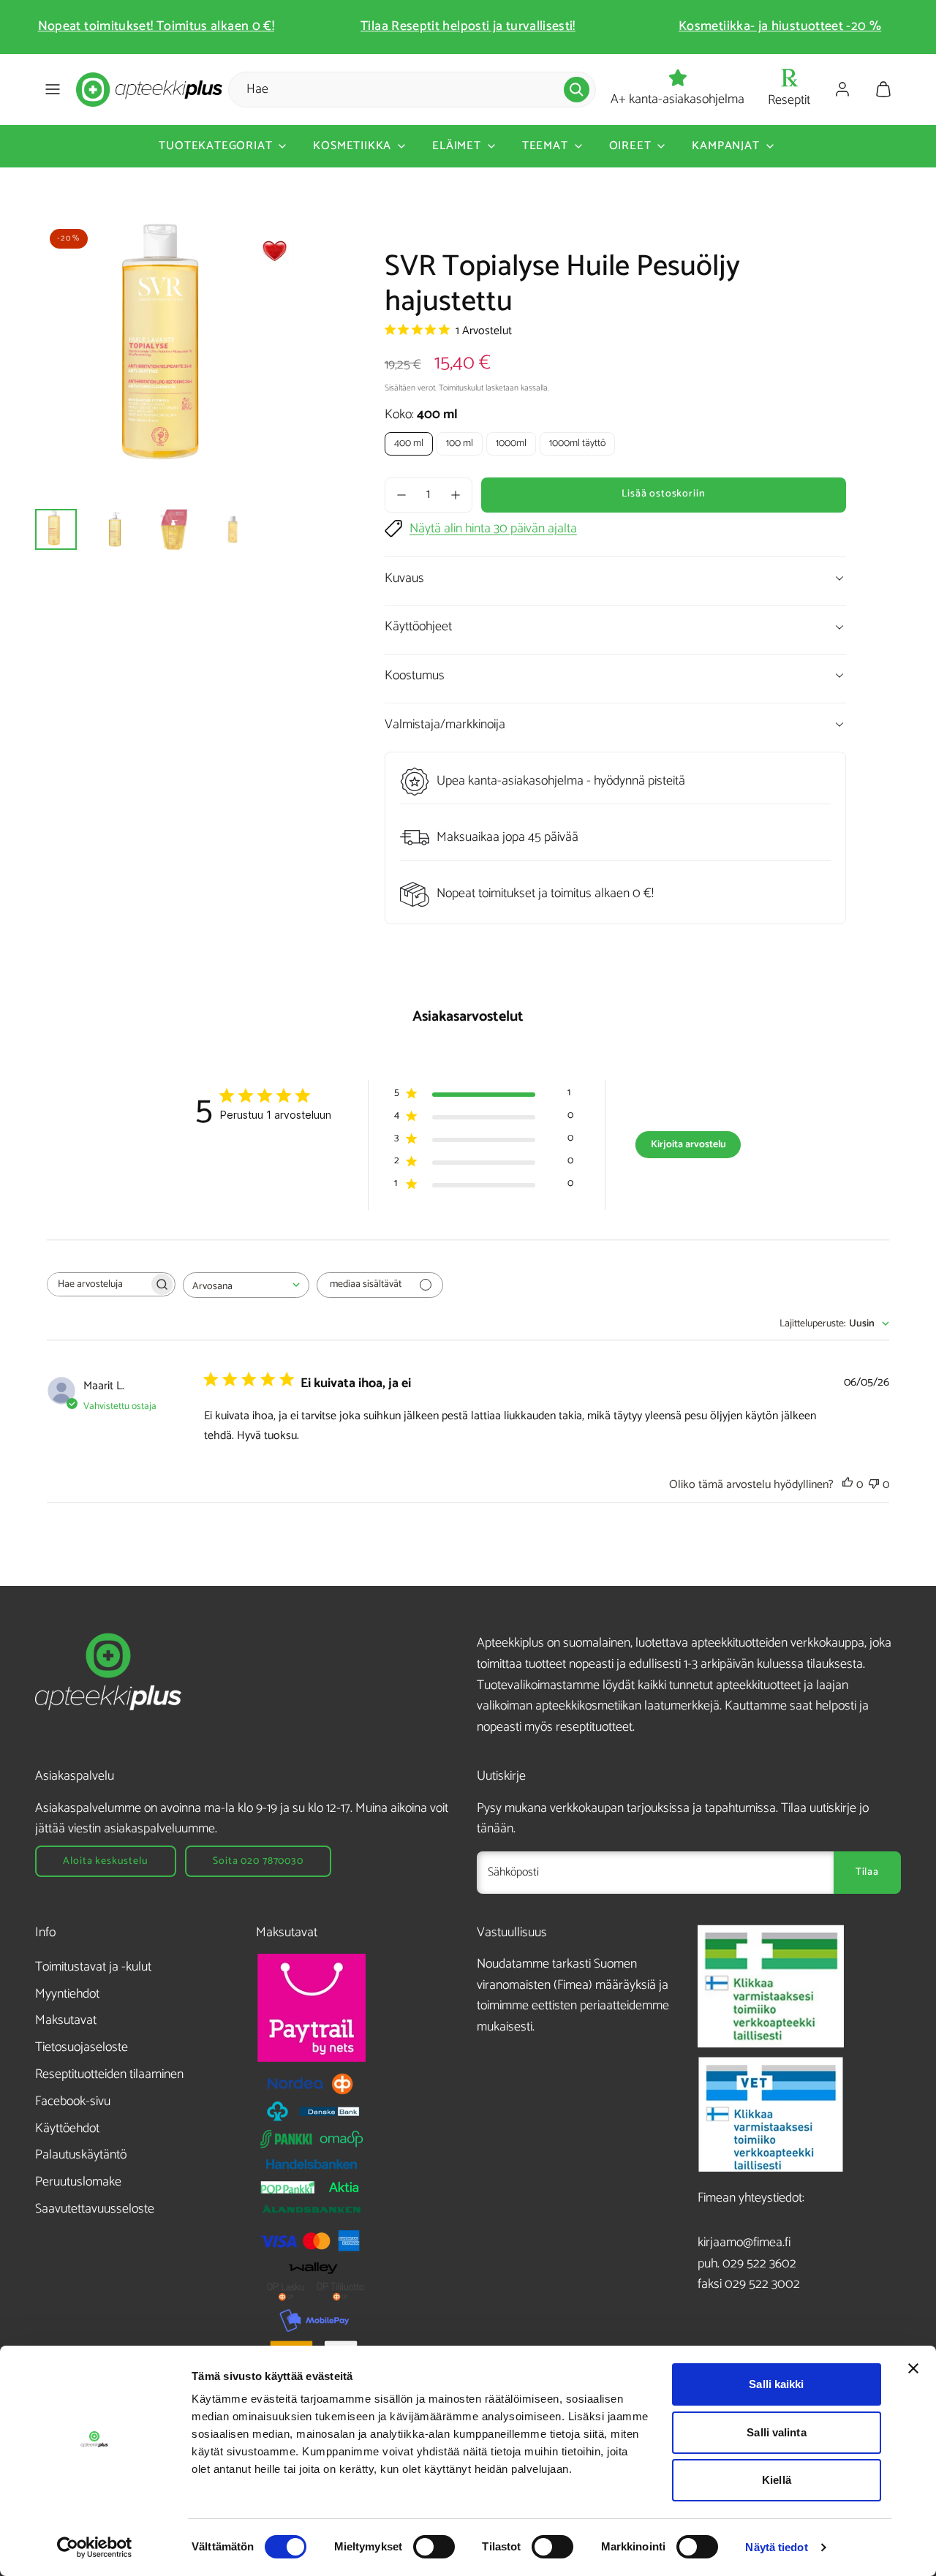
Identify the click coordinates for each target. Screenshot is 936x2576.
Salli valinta (776, 2432)
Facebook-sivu (73, 2101)
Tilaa (867, 1872)
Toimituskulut (461, 388)
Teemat (545, 146)
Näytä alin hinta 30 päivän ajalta (493, 529)
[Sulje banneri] (913, 2368)
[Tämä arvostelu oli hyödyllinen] (848, 1485)
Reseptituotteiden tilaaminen (109, 2074)
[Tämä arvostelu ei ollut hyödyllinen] (874, 1485)
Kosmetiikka (352, 146)
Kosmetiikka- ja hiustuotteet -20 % (780, 26)
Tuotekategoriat (215, 146)
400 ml (409, 443)
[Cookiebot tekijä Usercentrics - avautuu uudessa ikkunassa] (95, 2547)
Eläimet (457, 146)
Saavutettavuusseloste (95, 2209)
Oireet (630, 146)
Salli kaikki (776, 2384)
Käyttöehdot (67, 2129)
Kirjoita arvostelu (688, 1145)
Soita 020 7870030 (258, 1861)
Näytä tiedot (776, 2547)
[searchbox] (98, 1284)
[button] (53, 89)
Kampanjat (725, 146)
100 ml (460, 443)
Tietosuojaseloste (82, 2047)
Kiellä (777, 2480)
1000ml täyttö (577, 443)
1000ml (511, 443)
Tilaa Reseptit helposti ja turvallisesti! (468, 26)
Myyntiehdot (67, 1994)
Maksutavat (66, 2020)
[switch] (434, 2547)
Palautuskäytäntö (81, 2155)
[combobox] (246, 1285)
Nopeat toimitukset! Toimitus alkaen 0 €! (156, 26)
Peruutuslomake (78, 2182)
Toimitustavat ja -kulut (93, 1967)
